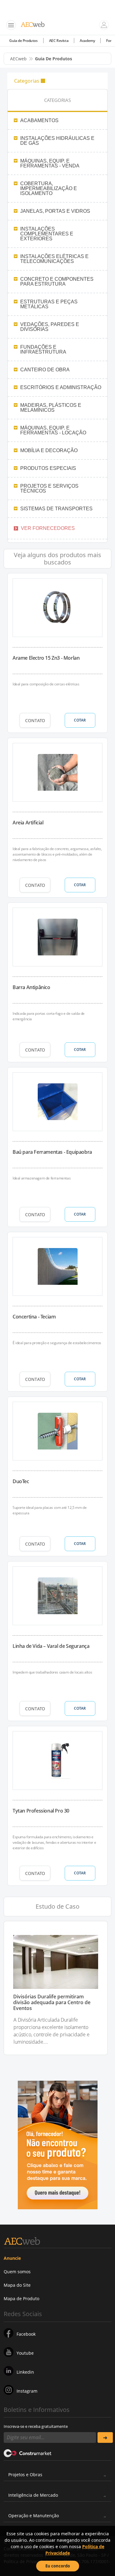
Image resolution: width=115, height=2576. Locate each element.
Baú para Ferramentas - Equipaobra (52, 1152)
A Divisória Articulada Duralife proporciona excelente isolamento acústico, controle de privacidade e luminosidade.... (52, 2031)
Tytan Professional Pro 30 (41, 1811)
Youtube (25, 2353)
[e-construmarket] (28, 2453)
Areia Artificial (28, 823)
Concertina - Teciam (34, 1317)
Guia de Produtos (23, 41)
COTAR (80, 720)
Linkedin (25, 2372)
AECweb (18, 59)
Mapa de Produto (21, 2299)
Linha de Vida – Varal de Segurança (51, 1646)
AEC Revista (59, 41)
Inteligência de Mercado (33, 2495)
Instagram (27, 2391)
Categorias (27, 81)
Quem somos (17, 2272)
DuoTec (21, 1481)
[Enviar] (105, 2437)
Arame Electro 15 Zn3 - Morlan (46, 658)
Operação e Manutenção (34, 2516)
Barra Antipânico (31, 987)
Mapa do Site (17, 2285)
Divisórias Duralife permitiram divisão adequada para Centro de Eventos (52, 2003)
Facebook (26, 2334)
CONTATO (35, 720)
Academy (87, 41)
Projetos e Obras (25, 2475)
